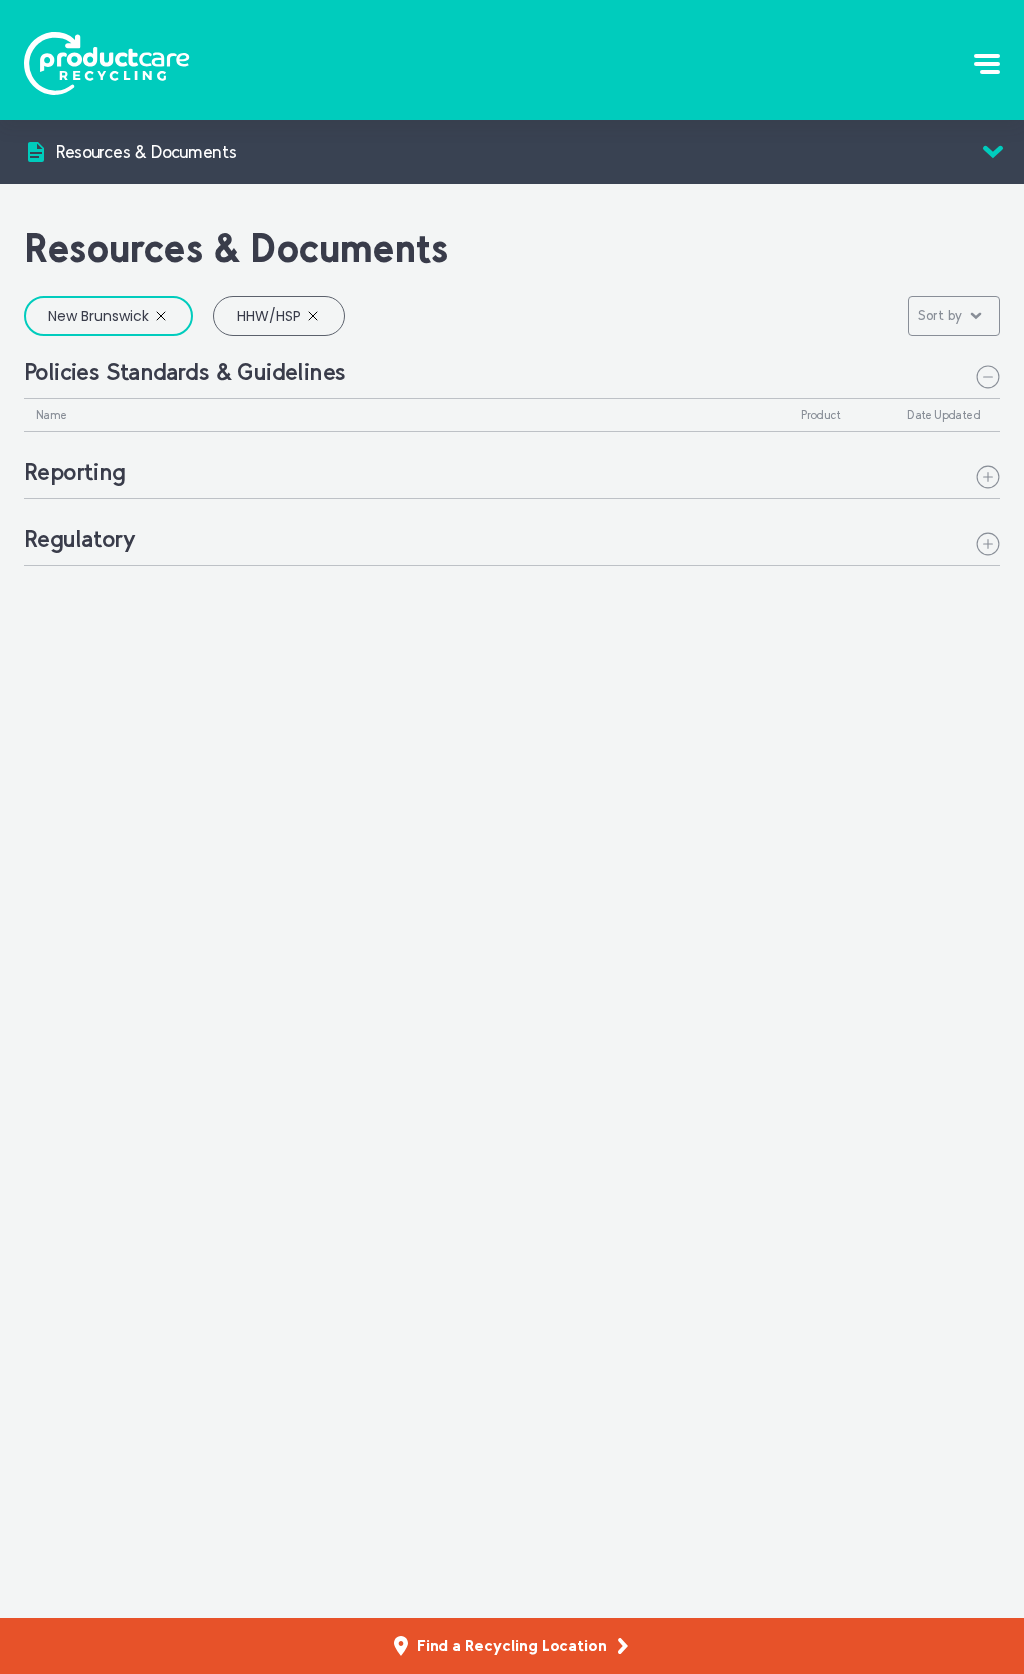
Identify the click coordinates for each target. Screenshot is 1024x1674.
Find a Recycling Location (512, 1645)
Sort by (940, 315)
